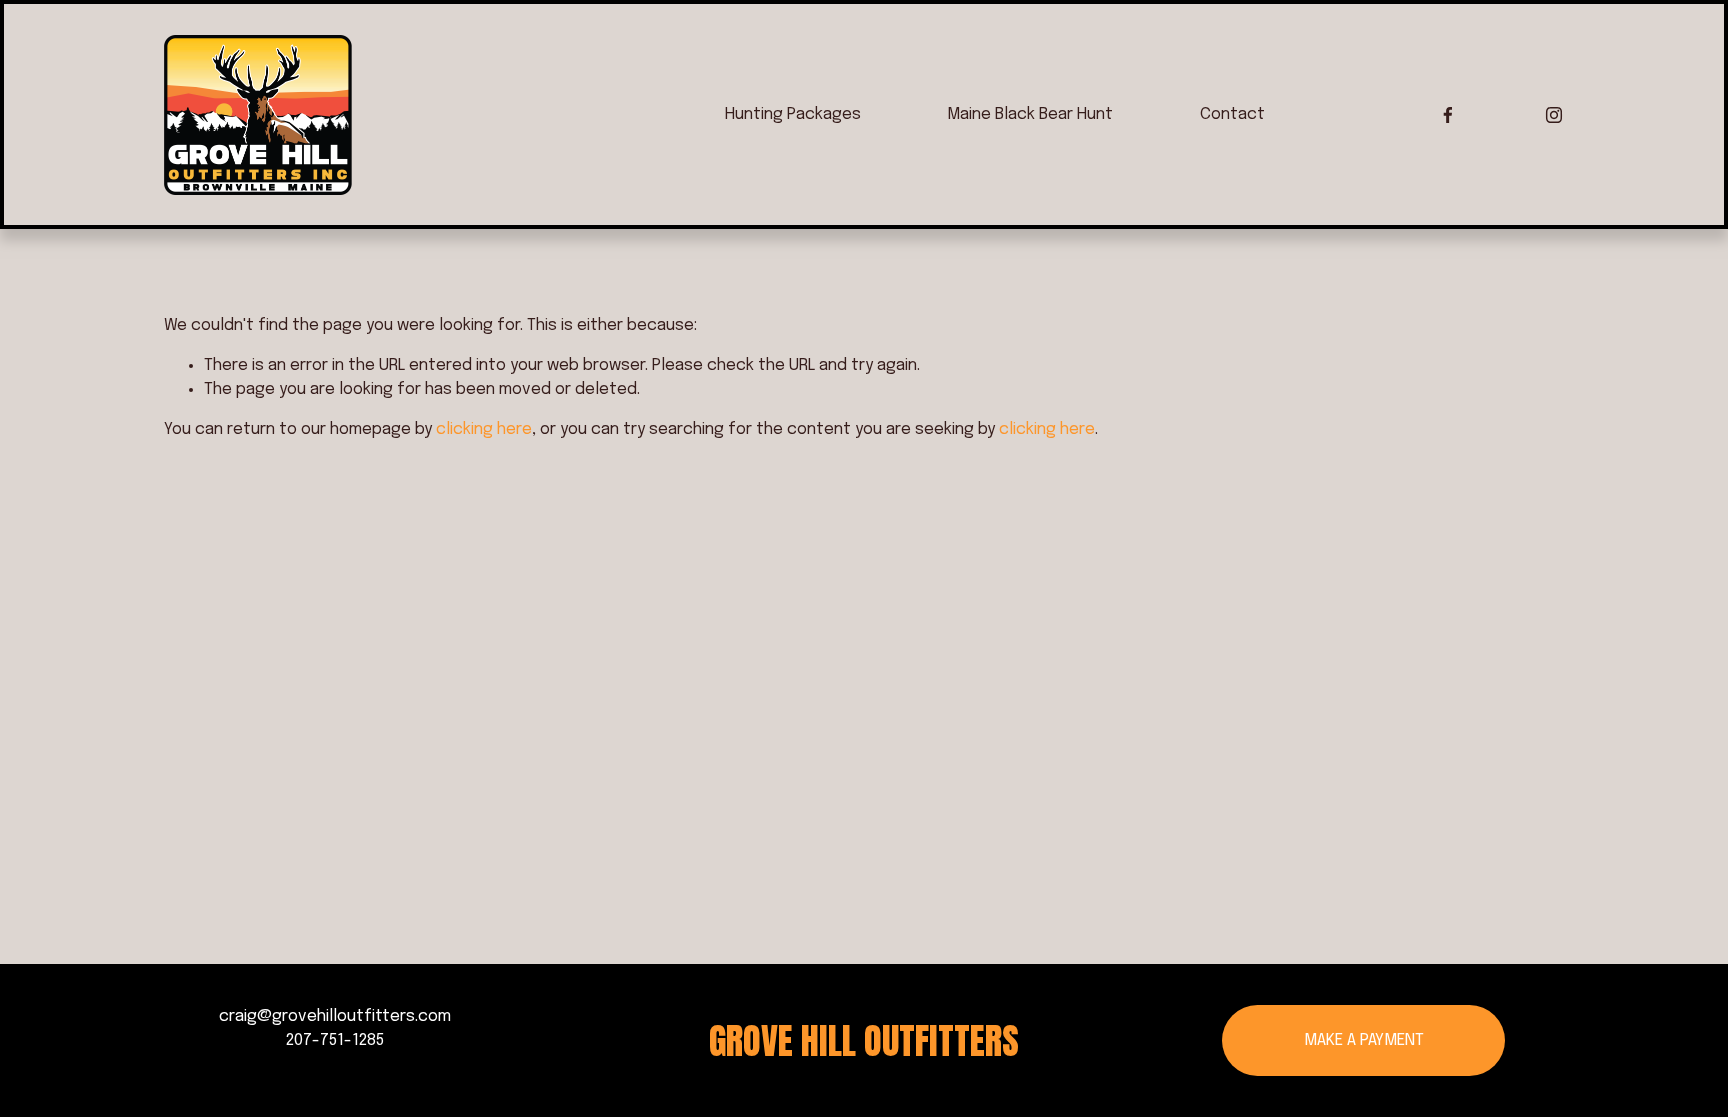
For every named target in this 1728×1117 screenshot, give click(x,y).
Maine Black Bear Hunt (1030, 114)
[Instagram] (1554, 115)
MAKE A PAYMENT (1364, 1040)
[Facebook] (1448, 115)
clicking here (484, 429)
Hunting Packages (793, 114)
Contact (1232, 114)
